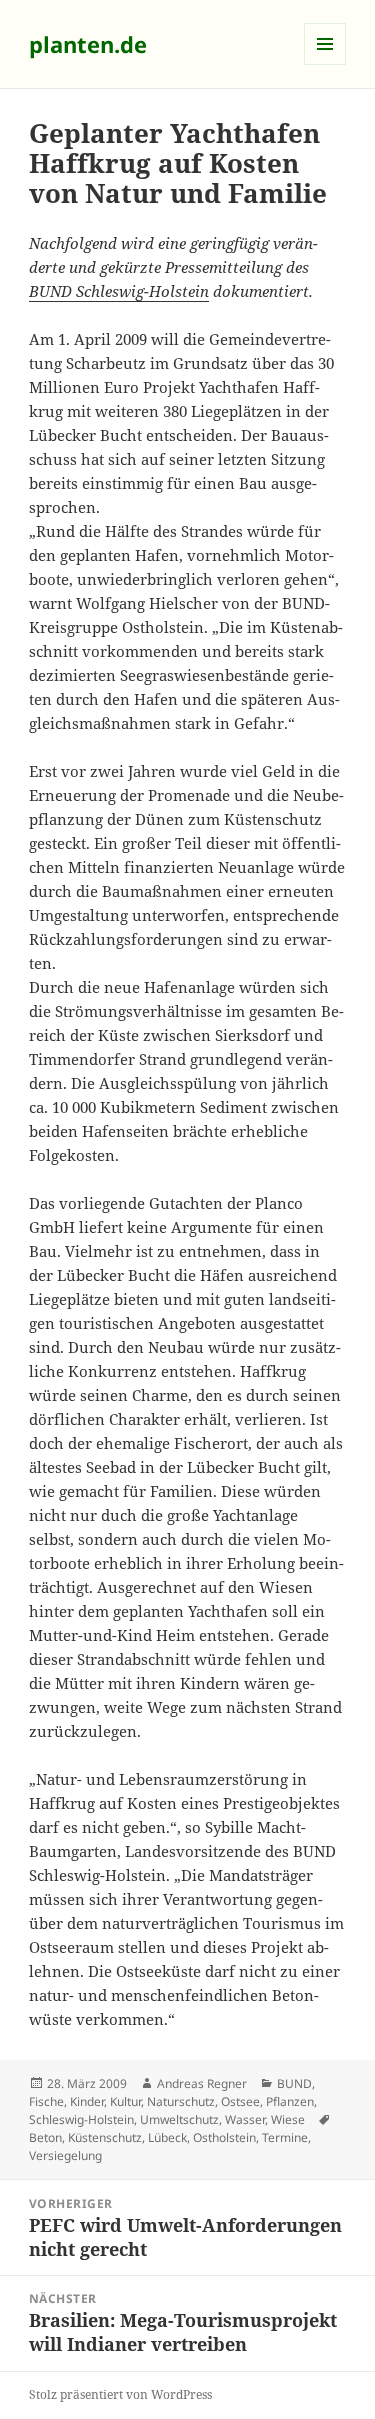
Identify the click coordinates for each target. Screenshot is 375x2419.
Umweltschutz (179, 2119)
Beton (45, 2137)
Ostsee (240, 2101)
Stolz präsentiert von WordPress (120, 2394)
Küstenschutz (105, 2137)
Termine (285, 2137)
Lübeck (167, 2137)
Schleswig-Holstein (81, 2119)
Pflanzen (290, 2101)
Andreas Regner (202, 2083)
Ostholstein (224, 2137)
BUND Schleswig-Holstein (119, 291)
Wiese (288, 2119)
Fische (46, 2101)
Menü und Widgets (325, 64)
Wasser (245, 2119)
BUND (294, 2083)
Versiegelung (65, 2155)
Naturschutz (181, 2101)
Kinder (87, 2101)
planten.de (88, 44)
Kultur (125, 2101)
